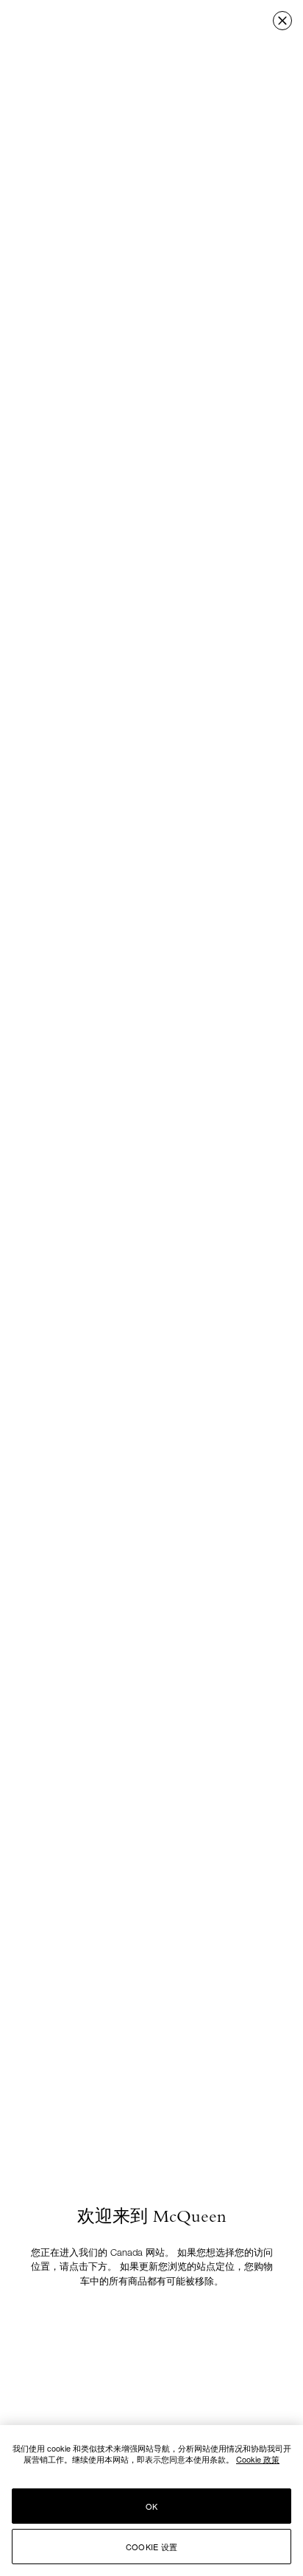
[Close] (282, 21)
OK (151, 2506)
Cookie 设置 (151, 2547)
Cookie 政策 (258, 2459)
